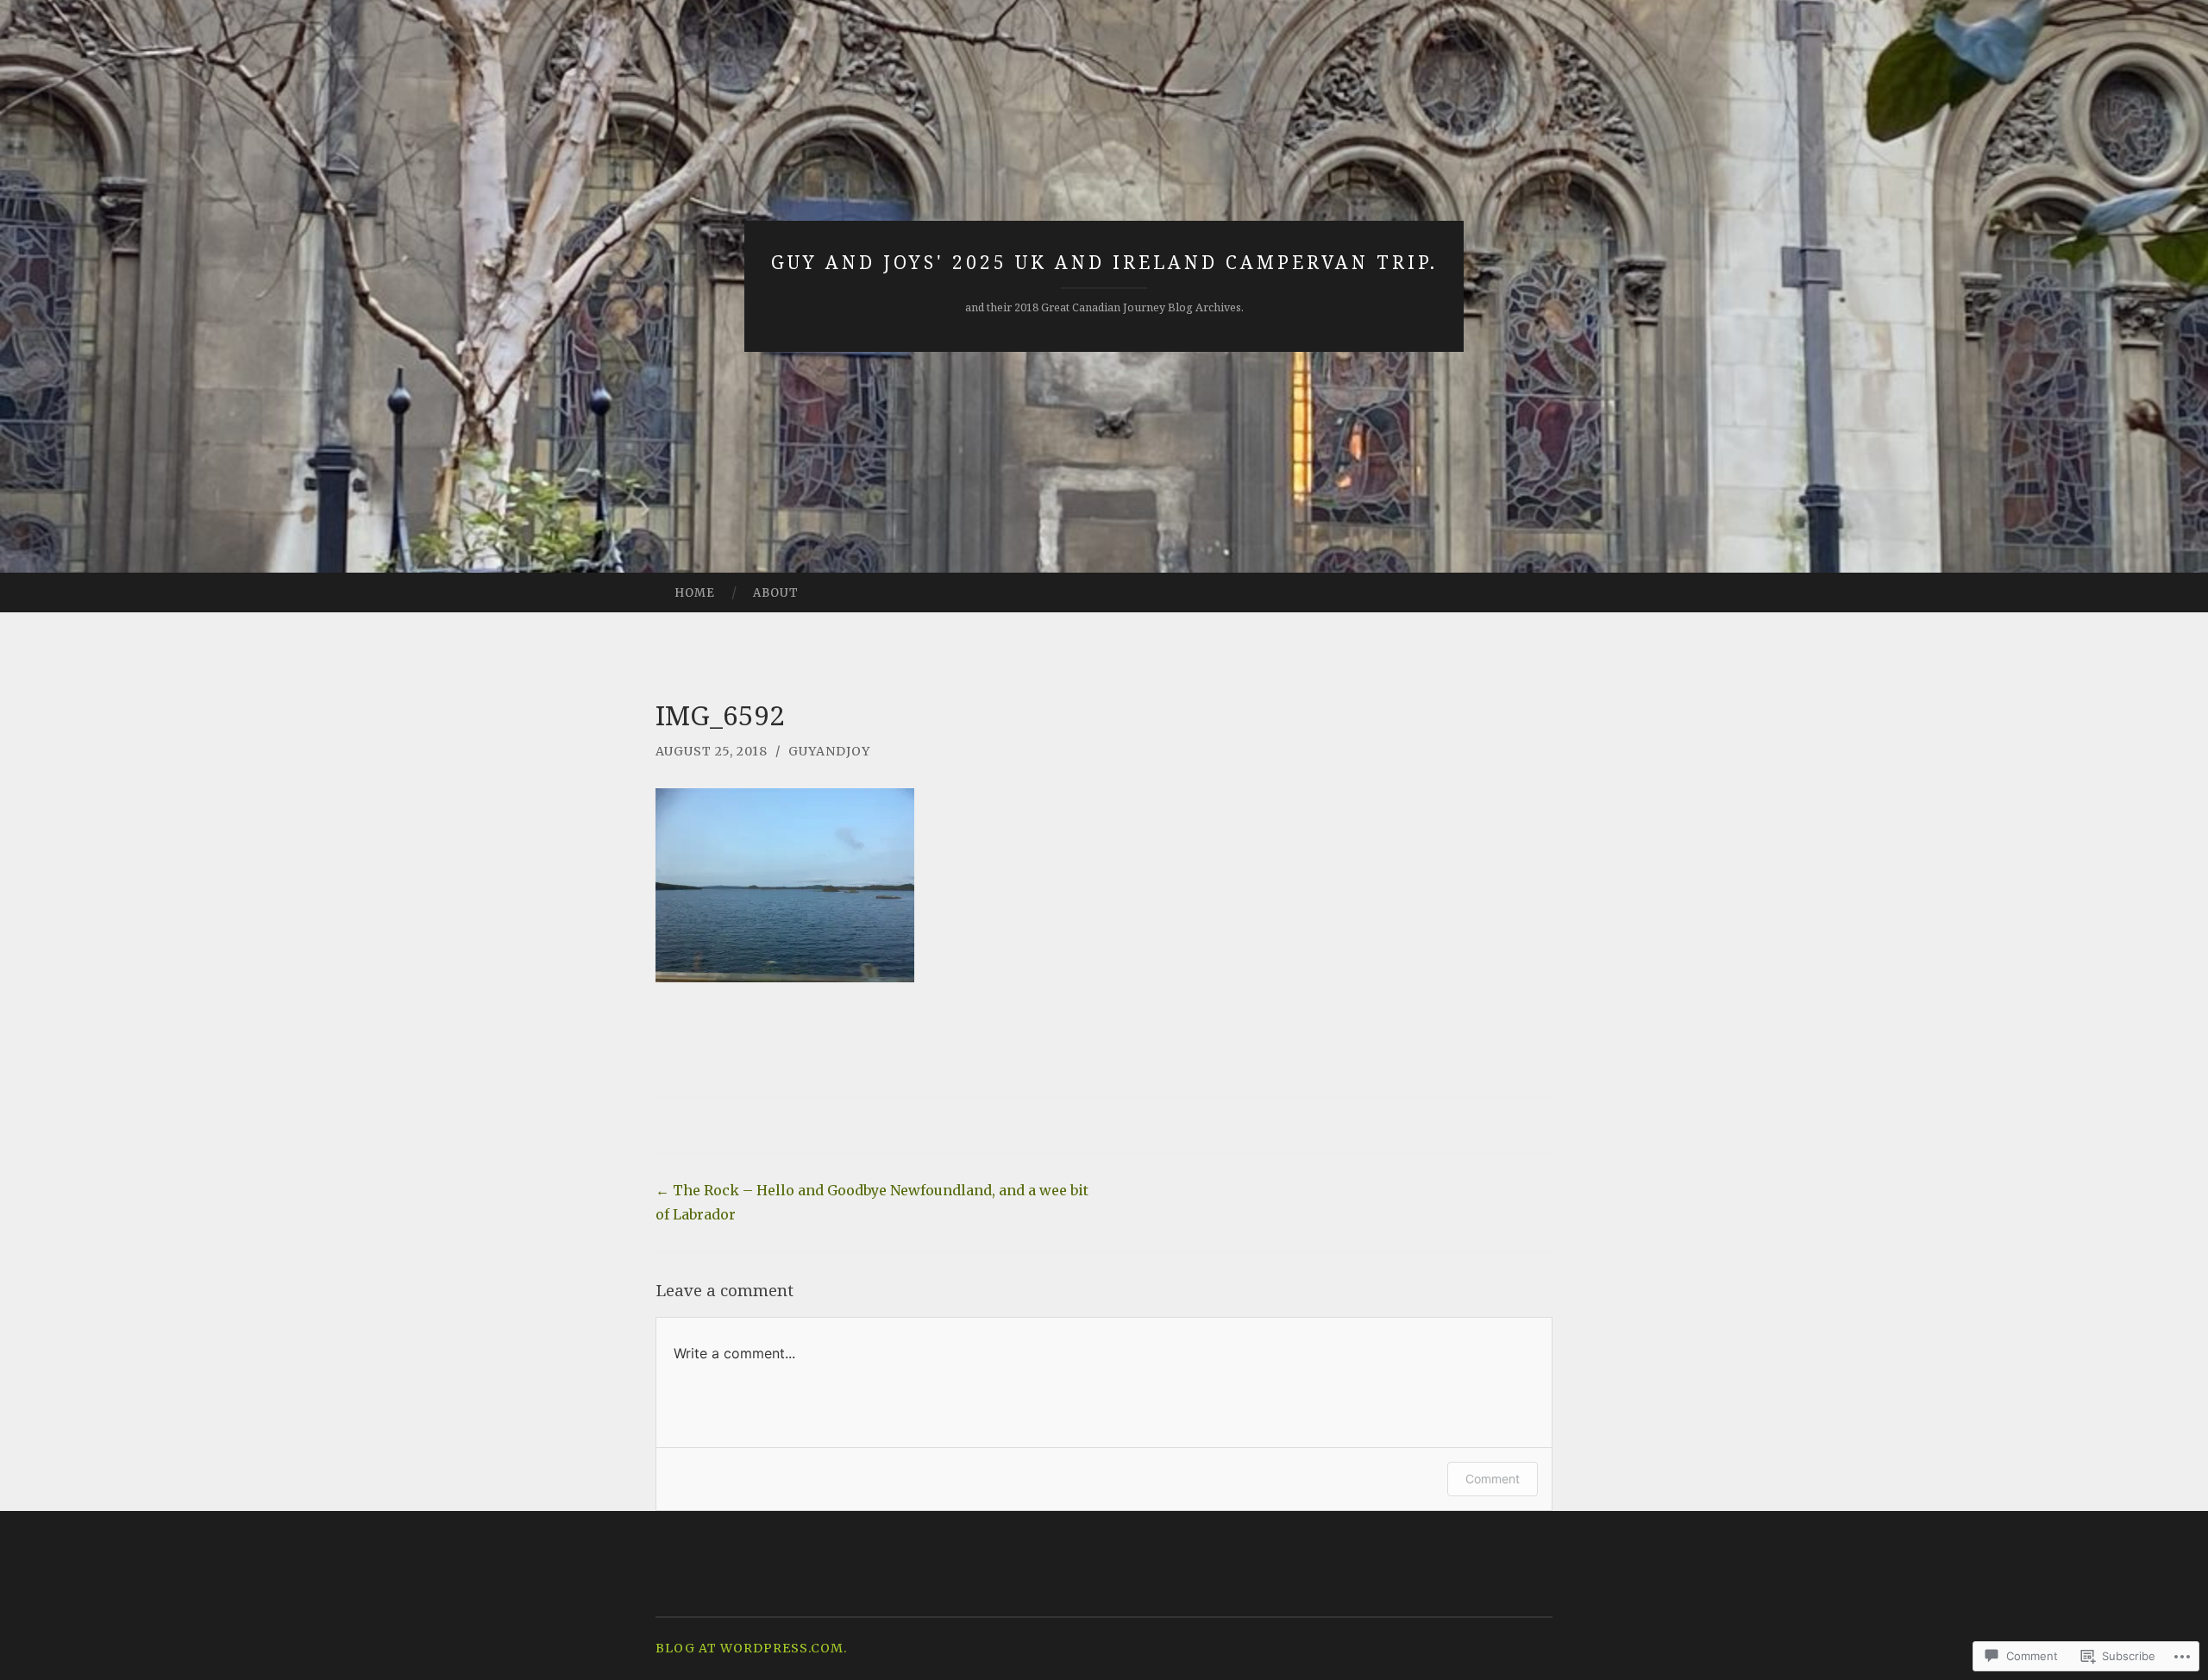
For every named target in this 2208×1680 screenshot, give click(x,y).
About (776, 593)
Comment (1493, 1479)
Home (695, 593)
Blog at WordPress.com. (751, 1648)
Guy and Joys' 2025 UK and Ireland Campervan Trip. (1104, 262)
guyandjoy (829, 751)
